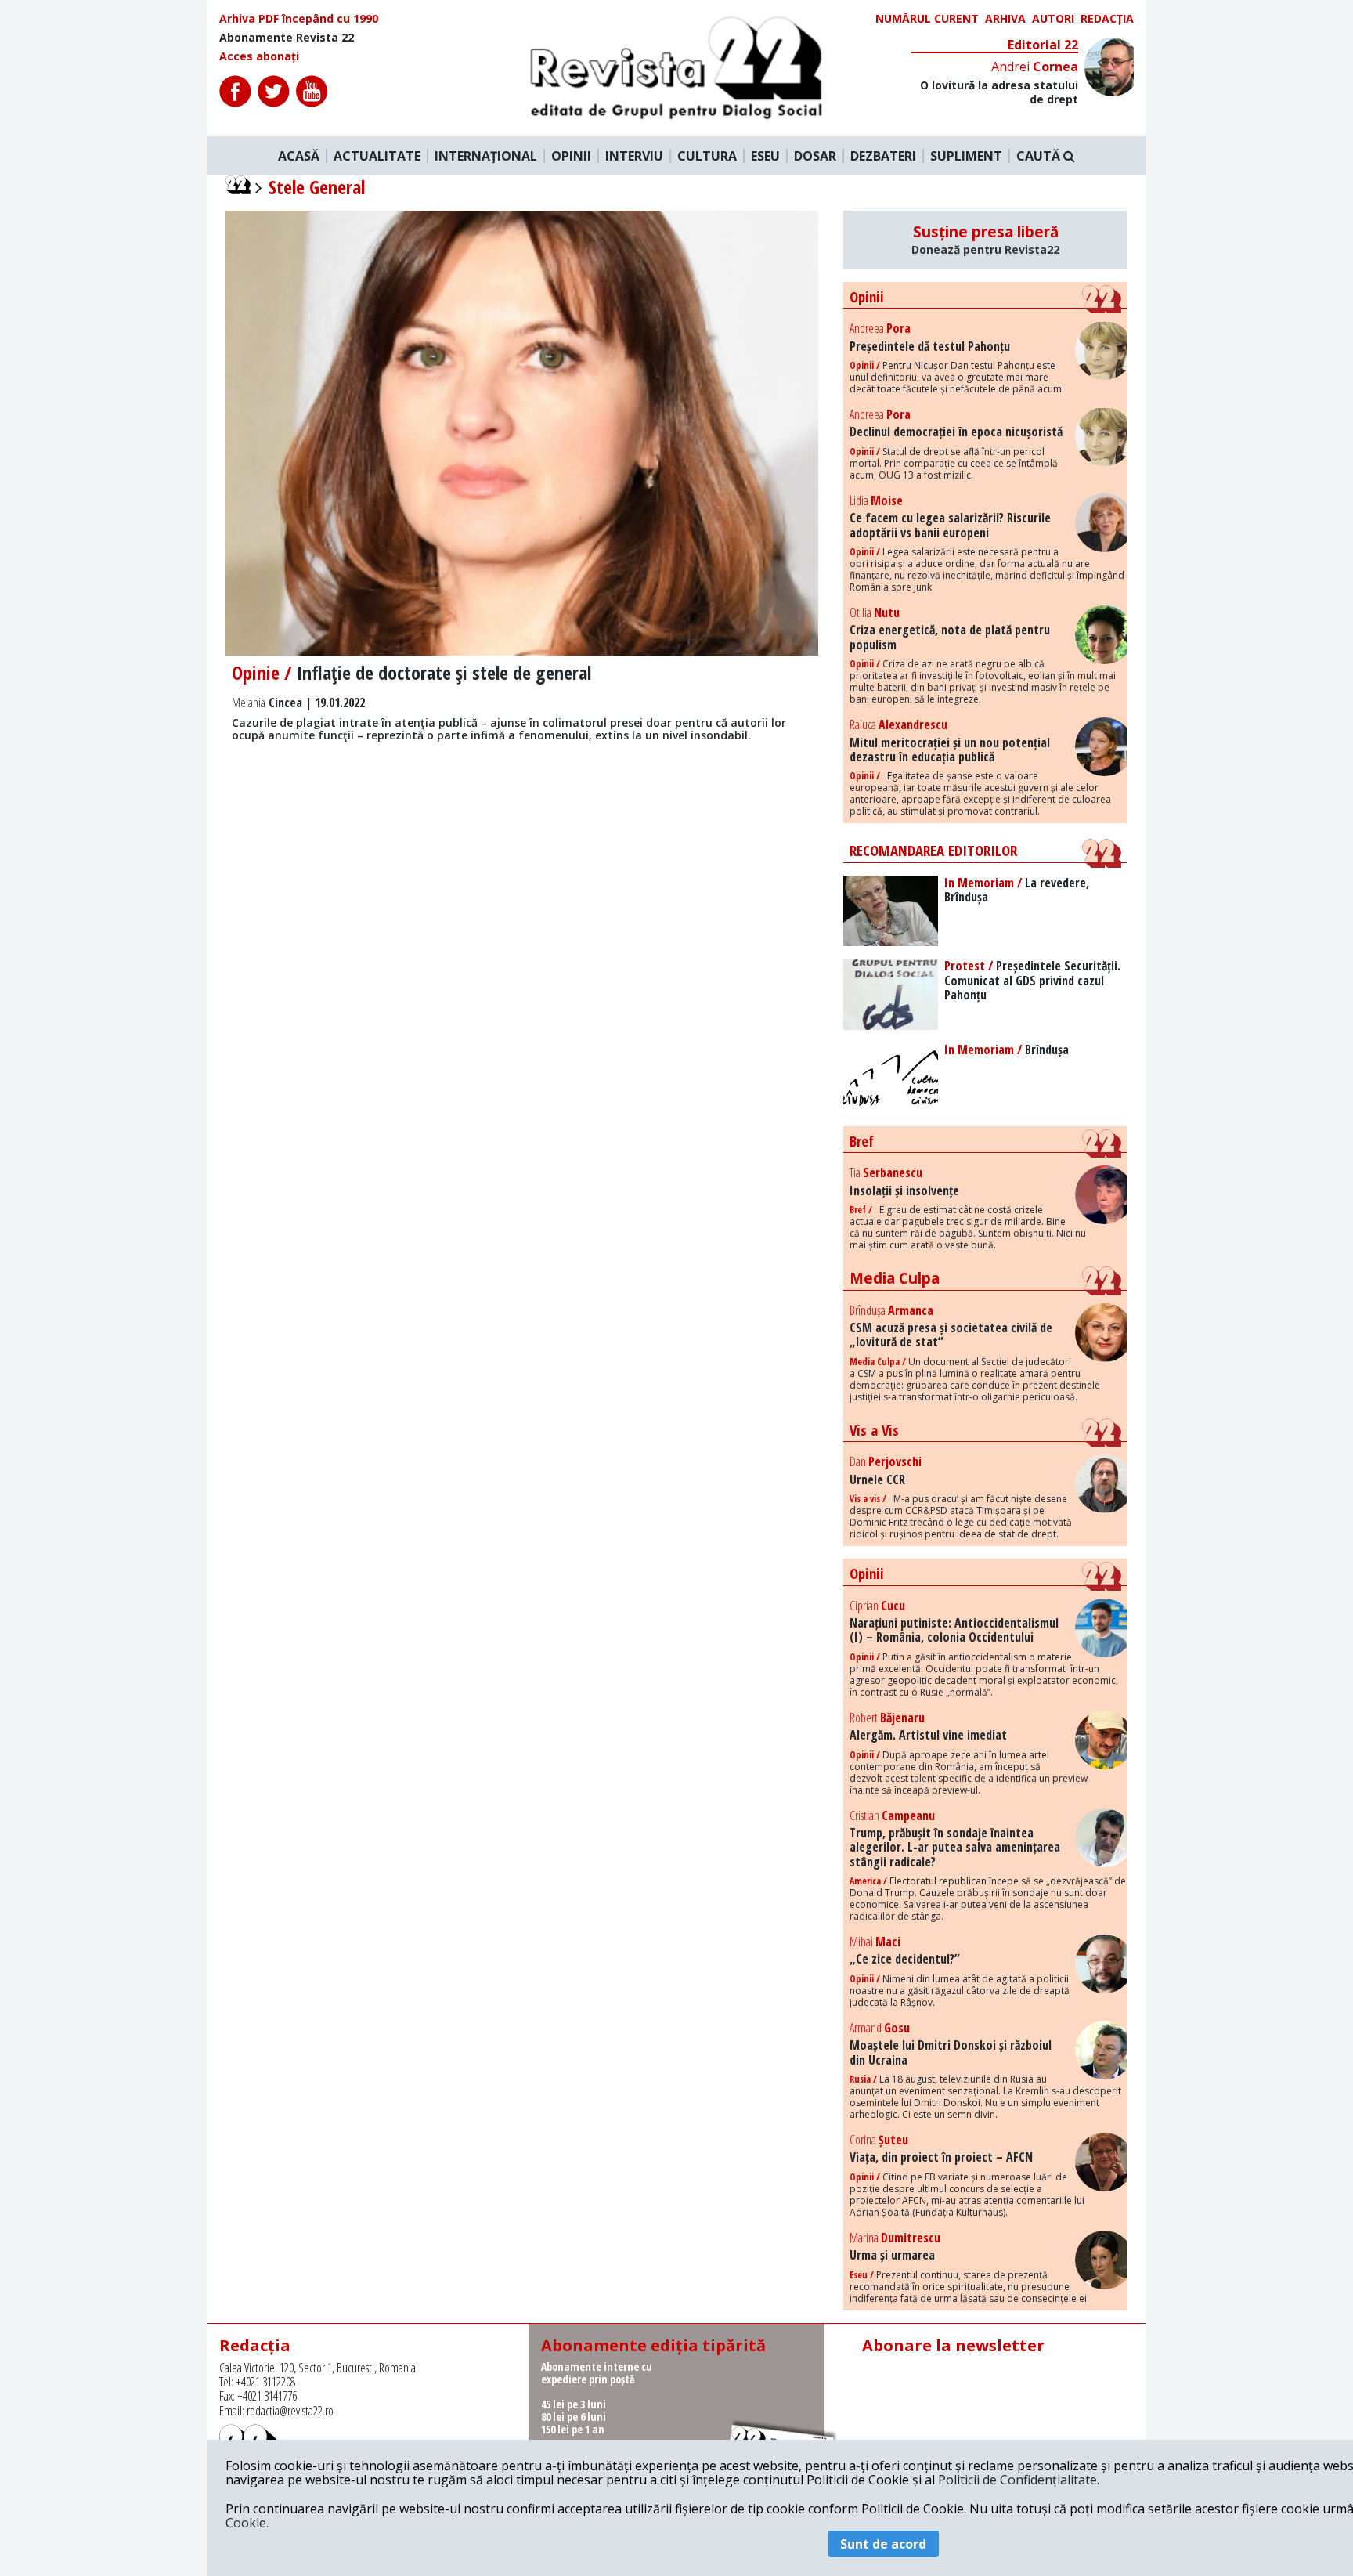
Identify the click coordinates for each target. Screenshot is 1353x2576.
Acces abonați (259, 56)
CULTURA (707, 156)
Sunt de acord (883, 2544)
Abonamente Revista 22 (287, 38)
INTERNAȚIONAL (486, 156)
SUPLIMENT (966, 156)
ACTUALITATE (377, 156)
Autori (1053, 19)
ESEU (765, 156)
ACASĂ (299, 156)
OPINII (571, 156)
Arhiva (1005, 19)
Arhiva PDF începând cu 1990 (299, 19)
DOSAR (815, 156)
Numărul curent (927, 19)
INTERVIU (634, 156)
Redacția (1107, 19)
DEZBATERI (883, 156)
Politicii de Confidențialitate (1017, 2480)
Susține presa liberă (985, 240)
